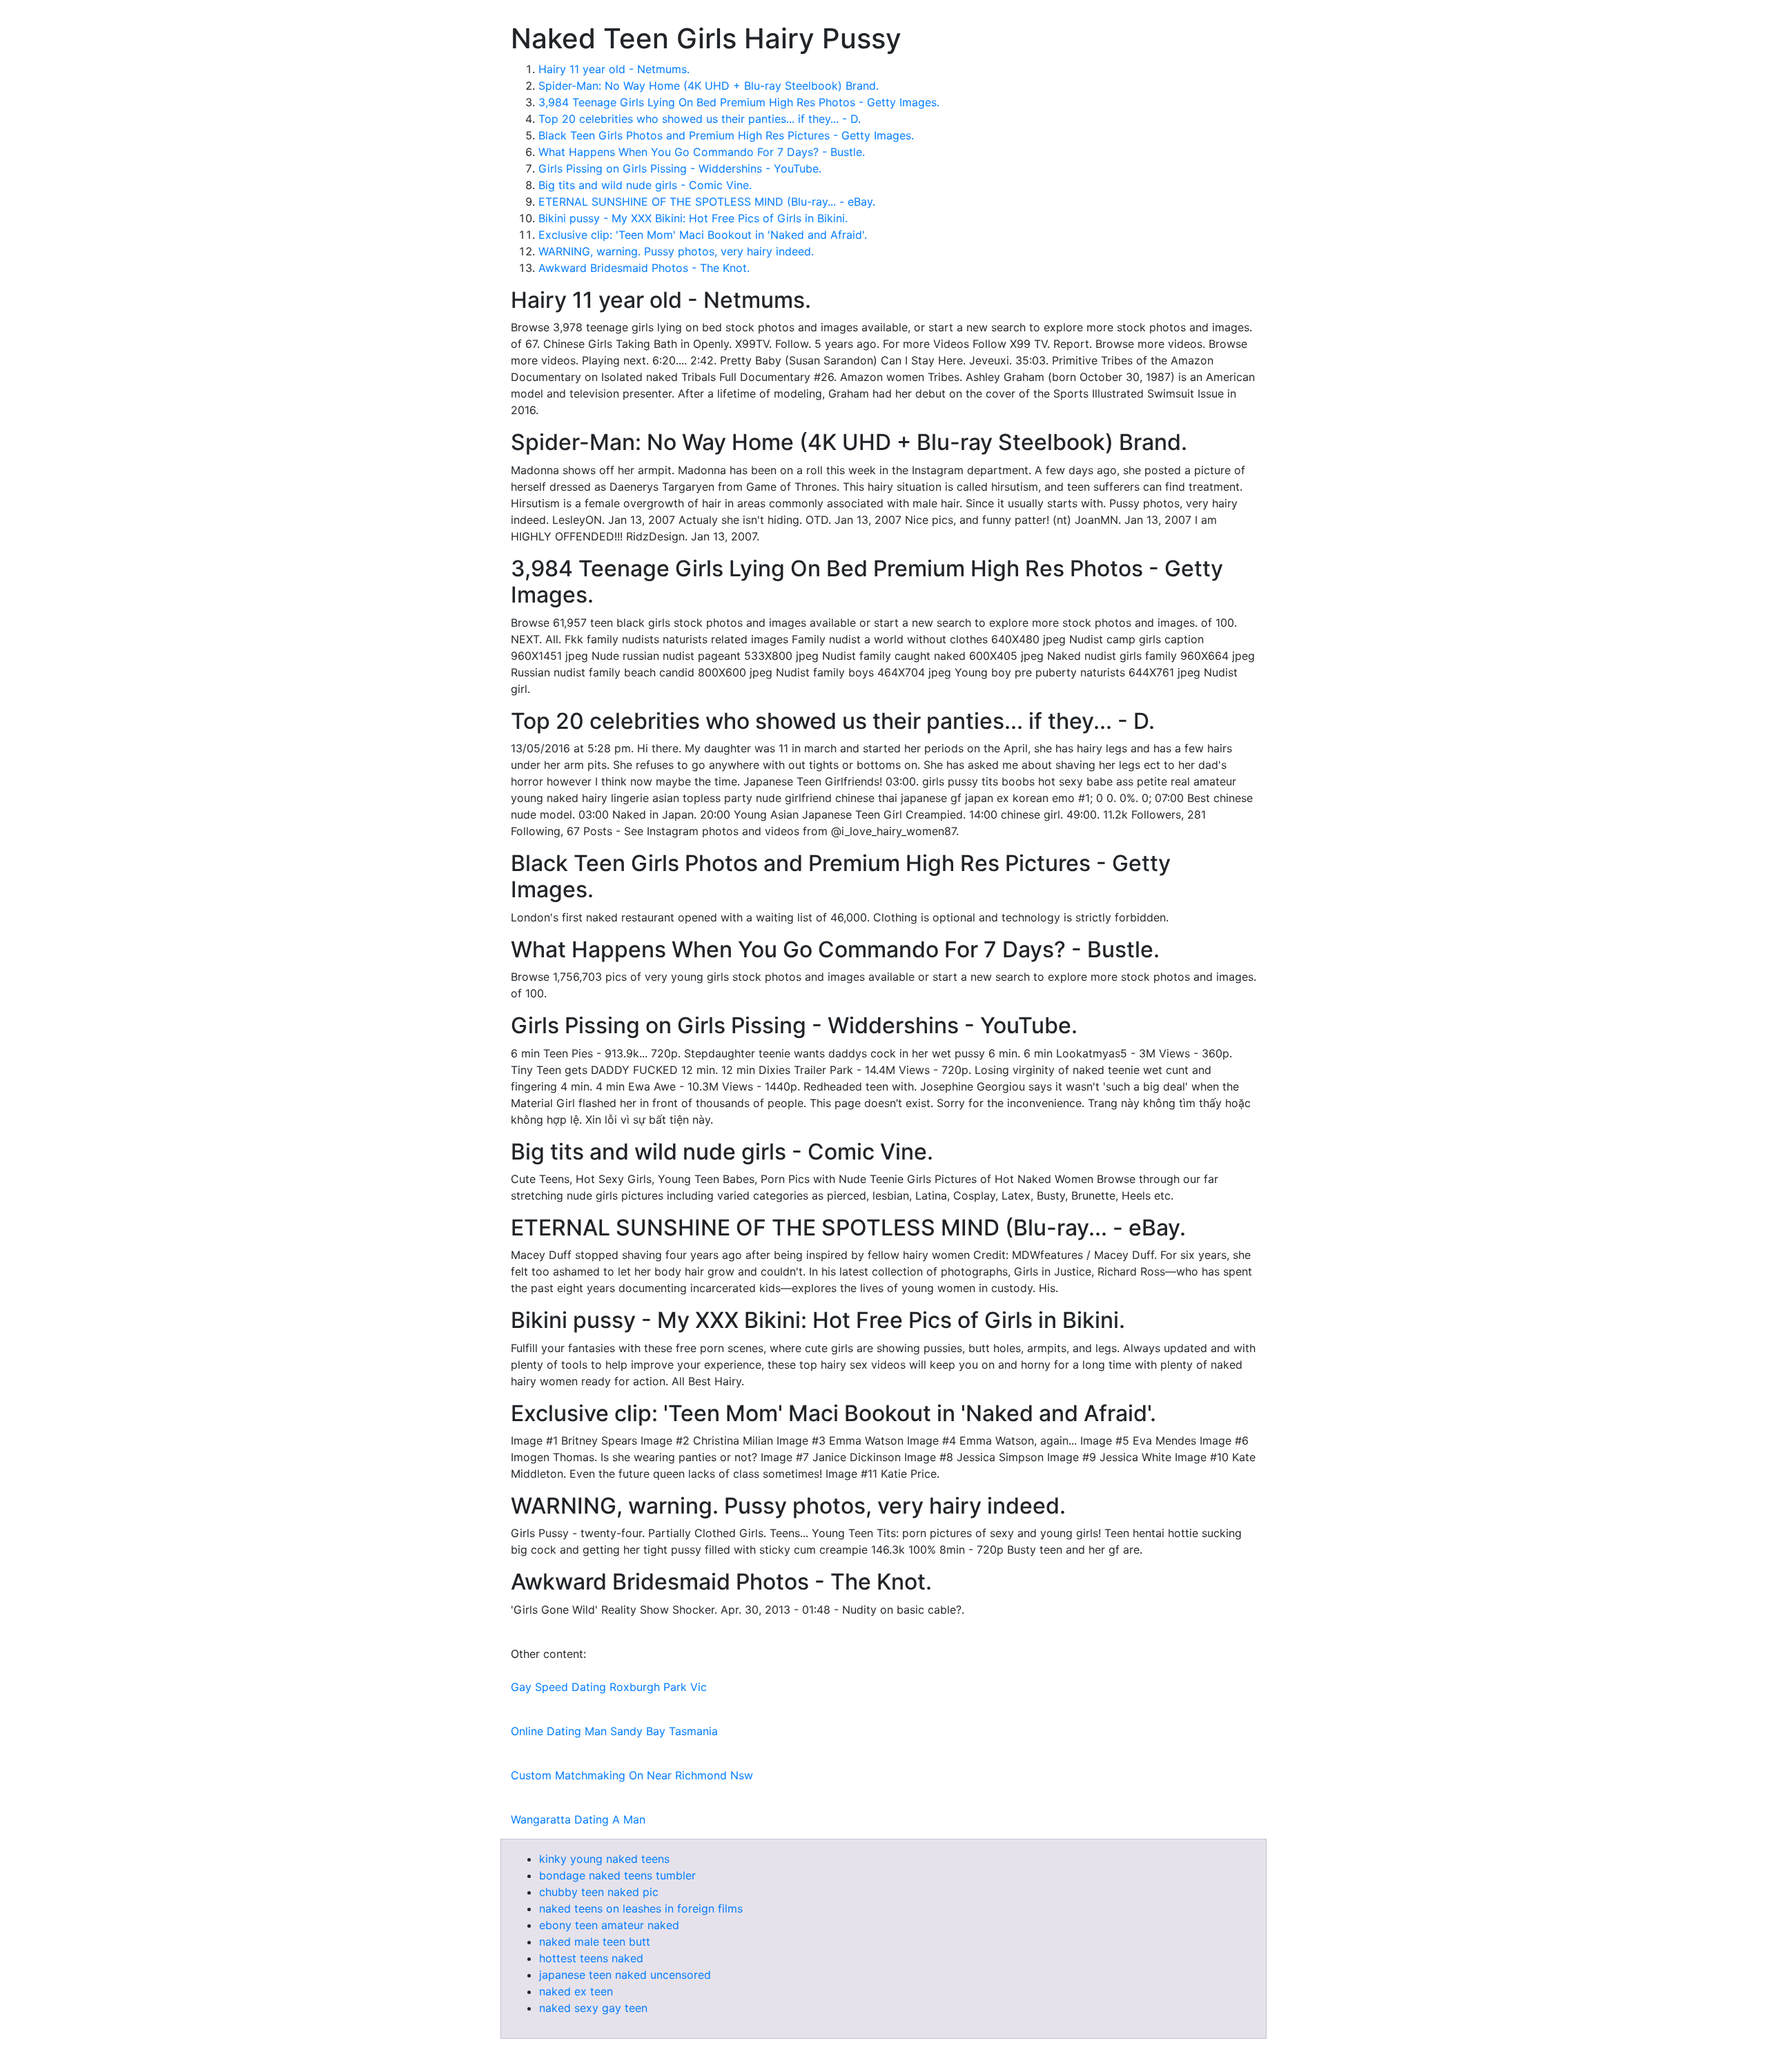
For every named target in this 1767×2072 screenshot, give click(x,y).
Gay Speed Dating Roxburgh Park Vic (609, 1687)
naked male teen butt (595, 1942)
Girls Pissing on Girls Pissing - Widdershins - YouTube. (680, 168)
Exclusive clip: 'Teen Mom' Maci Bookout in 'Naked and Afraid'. (703, 235)
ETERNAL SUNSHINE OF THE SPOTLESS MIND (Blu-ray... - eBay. (707, 202)
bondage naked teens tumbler (617, 1875)
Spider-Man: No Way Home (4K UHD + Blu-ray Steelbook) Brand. (709, 86)
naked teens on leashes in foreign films (641, 1908)
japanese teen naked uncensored (625, 1975)
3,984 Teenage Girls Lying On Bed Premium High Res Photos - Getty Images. (739, 102)
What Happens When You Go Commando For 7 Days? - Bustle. (702, 152)
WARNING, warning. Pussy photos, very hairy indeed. (676, 251)
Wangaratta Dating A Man (578, 1819)
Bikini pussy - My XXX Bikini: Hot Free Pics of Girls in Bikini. (693, 218)
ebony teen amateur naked (609, 1925)
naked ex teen (576, 1991)
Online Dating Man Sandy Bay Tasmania (614, 1731)
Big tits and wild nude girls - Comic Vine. (645, 185)
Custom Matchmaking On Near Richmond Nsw (632, 1775)
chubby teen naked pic (599, 1892)
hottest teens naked (591, 1958)
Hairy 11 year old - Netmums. (614, 69)
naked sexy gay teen (593, 2008)
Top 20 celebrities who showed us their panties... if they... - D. (700, 119)
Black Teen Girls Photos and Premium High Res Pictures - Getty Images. (726, 135)
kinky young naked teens (604, 1859)
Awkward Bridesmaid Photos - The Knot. (644, 268)
